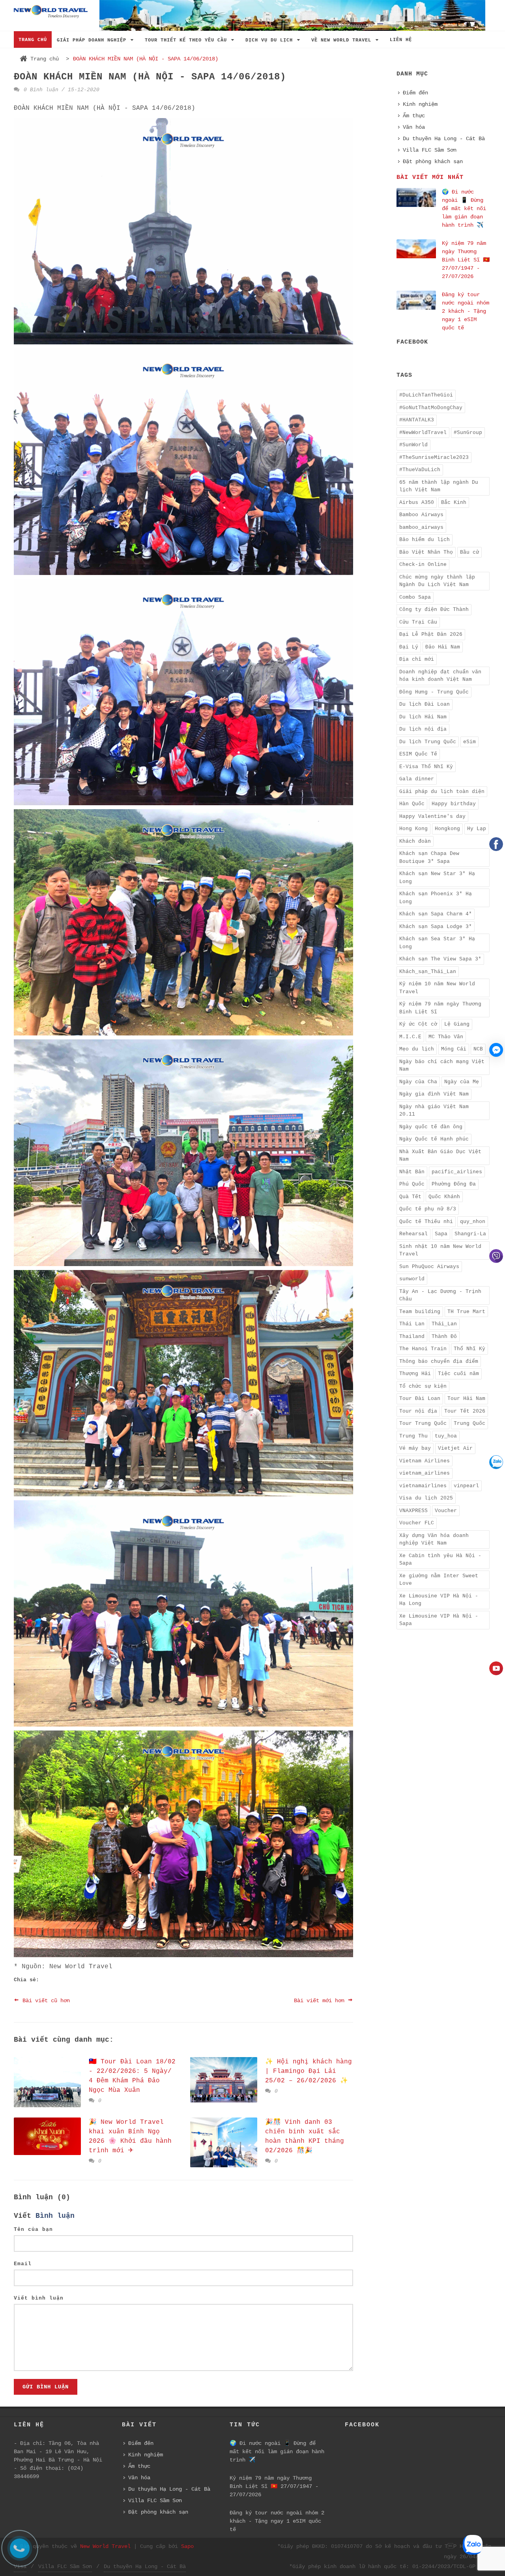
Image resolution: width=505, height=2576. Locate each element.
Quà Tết (410, 1197)
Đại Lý (409, 647)
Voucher (446, 1511)
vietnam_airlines (425, 1473)
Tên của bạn (33, 2229)
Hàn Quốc (412, 804)
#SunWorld (413, 445)
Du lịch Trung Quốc (428, 742)
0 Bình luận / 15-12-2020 (60, 90)
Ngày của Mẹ (462, 1082)
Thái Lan (412, 1324)
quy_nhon (473, 1222)
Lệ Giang (457, 1024)
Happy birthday (454, 804)
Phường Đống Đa (454, 1184)
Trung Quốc (469, 1423)
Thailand (412, 1337)
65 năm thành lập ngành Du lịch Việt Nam (439, 486)
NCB (478, 1049)
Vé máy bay (415, 1448)
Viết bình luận (39, 2298)
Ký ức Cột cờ (418, 1024)
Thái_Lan (444, 1324)
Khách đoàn (415, 841)
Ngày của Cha (418, 1082)
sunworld (412, 1279)
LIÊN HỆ (401, 40)
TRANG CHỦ (33, 40)
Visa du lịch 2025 (426, 1498)
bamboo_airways (421, 527)
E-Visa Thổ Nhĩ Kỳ (426, 767)
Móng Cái (454, 1049)
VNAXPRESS (413, 1511)
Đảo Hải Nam (443, 647)
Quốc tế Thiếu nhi (426, 1222)
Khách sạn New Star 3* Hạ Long (437, 878)
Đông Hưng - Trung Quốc (434, 692)
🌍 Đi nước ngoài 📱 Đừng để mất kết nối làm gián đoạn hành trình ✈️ (464, 209)
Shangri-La (470, 1234)
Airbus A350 (417, 503)
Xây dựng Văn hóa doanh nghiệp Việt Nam (434, 1540)
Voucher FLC (417, 1523)
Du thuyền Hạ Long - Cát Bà (444, 139)
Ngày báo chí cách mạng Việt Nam (442, 1066)
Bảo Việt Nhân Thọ (426, 552)
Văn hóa (414, 127)
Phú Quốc (412, 1184)
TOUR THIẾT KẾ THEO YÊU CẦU (187, 40)
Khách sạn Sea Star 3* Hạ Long (437, 943)
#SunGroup (468, 433)
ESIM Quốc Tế (418, 754)
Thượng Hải (415, 1374)
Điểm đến (415, 93)
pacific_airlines (457, 1172)
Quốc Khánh (444, 1197)
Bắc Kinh (454, 503)
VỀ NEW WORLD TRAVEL (343, 40)
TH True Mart (466, 1312)
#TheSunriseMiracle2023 (434, 458)
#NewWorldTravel (423, 433)
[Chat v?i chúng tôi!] (496, 1050)
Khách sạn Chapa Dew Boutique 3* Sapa (429, 858)
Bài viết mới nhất (430, 178)
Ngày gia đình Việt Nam (434, 1094)
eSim (469, 742)
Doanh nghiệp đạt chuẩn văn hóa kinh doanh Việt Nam (440, 676)
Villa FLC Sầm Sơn (430, 150)
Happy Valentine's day (432, 816)
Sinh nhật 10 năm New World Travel (440, 1250)
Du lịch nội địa (423, 729)
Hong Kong (413, 829)
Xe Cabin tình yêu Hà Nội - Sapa (440, 1560)
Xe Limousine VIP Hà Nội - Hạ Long (439, 1600)
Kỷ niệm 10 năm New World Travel (437, 988)
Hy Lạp (477, 829)
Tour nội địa (418, 1411)
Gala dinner (417, 779)
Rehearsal (413, 1234)
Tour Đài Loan (420, 1399)
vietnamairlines (423, 1486)
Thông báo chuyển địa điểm (439, 1361)
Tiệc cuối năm (458, 1374)
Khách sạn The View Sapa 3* (440, 959)
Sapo (187, 2546)
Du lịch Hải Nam (423, 717)
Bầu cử (469, 552)
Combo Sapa (415, 597)
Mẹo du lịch (417, 1049)
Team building (420, 1312)
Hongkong (447, 829)
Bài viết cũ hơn (45, 2001)
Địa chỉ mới (417, 659)
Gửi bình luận (46, 2387)
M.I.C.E (410, 1037)
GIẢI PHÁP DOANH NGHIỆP (93, 40)
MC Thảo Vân (446, 1037)
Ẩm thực (414, 116)
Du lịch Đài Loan (425, 704)
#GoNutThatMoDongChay (431, 408)
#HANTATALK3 (417, 420)
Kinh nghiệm (420, 104)
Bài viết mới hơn (321, 2001)
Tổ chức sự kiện (423, 1386)
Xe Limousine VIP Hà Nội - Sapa (439, 1620)
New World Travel (105, 2546)
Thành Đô (444, 1337)
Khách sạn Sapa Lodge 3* (436, 927)
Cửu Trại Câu (418, 622)
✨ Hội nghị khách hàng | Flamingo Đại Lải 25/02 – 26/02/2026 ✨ (309, 2071)
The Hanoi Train (423, 1349)
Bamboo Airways (421, 515)
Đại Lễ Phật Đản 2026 (431, 634)
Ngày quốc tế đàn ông (431, 1127)
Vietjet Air (455, 1448)
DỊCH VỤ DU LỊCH (271, 40)
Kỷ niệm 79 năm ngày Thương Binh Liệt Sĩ (440, 1008)
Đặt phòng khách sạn (433, 162)
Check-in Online (423, 565)
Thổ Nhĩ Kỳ (469, 1349)
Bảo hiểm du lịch (425, 540)
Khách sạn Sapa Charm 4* (436, 914)
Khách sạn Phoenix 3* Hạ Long (436, 898)
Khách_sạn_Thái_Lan (428, 972)
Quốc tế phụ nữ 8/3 (428, 1209)
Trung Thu (413, 1436)
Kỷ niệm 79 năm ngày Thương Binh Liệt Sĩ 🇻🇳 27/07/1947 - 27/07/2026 (466, 260)
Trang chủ (45, 59)
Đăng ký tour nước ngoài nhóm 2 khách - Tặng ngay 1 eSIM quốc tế (466, 311)
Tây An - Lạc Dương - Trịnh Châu (440, 1296)
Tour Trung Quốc (423, 1423)
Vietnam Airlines (425, 1461)
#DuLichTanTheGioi (426, 395)
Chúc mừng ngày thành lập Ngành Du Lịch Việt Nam (437, 581)
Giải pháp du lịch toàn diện (442, 792)
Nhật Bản (412, 1172)
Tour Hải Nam (466, 1399)
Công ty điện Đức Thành (434, 610)
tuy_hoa (446, 1436)
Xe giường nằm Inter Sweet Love (439, 1580)
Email (23, 2264)
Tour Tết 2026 (465, 1411)
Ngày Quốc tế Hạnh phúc (434, 1139)
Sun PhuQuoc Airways (429, 1267)
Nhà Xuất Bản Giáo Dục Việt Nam (440, 1156)
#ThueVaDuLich (420, 470)
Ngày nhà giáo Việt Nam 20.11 (434, 1111)
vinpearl (466, 1486)
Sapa (441, 1234)
